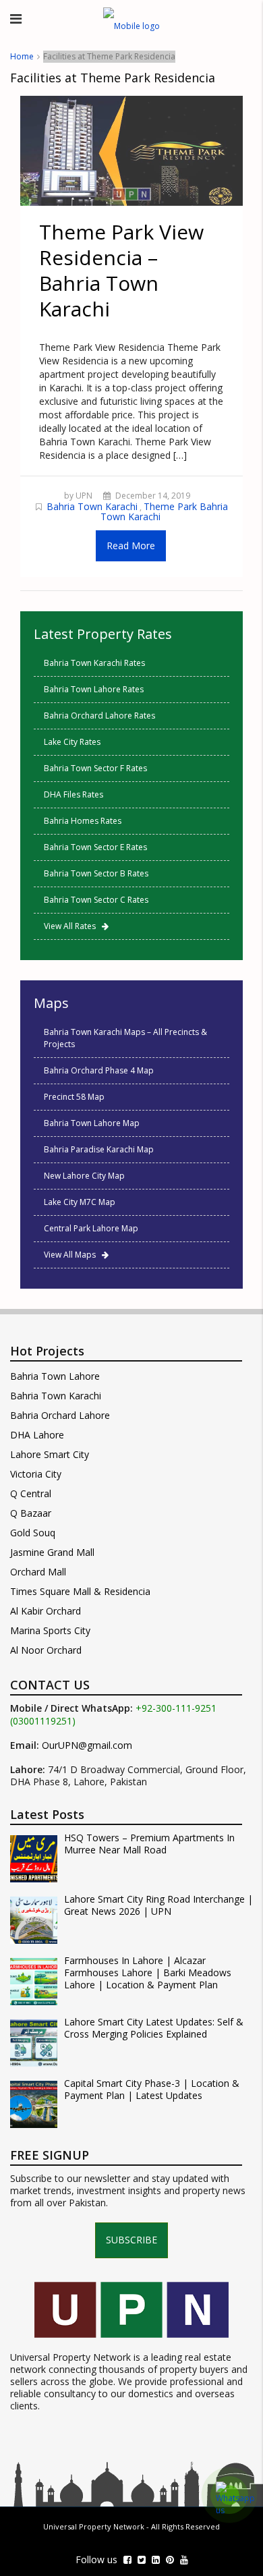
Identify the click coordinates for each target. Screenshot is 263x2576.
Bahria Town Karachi (92, 506)
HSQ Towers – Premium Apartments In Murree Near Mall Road (149, 1844)
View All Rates (73, 926)
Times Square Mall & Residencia (80, 1591)
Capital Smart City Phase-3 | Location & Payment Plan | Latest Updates (152, 2090)
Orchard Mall (38, 1572)
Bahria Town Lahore (55, 1376)
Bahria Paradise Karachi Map (99, 1149)
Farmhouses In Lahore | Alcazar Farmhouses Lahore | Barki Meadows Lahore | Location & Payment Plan (148, 1973)
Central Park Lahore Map (91, 1228)
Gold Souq (33, 1533)
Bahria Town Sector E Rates (95, 847)
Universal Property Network (94, 2526)
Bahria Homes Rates (83, 821)
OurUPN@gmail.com (87, 1745)
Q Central (31, 1493)
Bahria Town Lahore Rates (94, 689)
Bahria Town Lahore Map (92, 1123)
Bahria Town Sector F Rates (95, 768)
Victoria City (36, 1474)
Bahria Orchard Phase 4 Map (99, 1070)
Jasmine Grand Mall (52, 1552)
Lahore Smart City (50, 1454)
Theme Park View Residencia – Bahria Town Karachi (121, 270)
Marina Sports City (50, 1630)
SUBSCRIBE (131, 2240)
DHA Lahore (37, 1435)
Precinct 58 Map (74, 1097)
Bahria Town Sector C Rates (96, 900)
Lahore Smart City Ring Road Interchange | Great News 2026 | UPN (158, 1905)
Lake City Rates (72, 742)
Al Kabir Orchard (46, 1611)
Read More (131, 545)
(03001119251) (43, 1721)
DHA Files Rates (74, 794)
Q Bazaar (31, 1513)
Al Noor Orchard (46, 1650)
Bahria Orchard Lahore (60, 1415)
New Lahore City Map (84, 1176)
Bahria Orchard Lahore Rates (99, 716)
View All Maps (73, 1255)
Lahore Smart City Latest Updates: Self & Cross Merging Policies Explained (154, 2028)
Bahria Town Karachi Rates (94, 663)
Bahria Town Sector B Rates (96, 873)
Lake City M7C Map (80, 1202)
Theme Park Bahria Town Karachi (164, 511)
